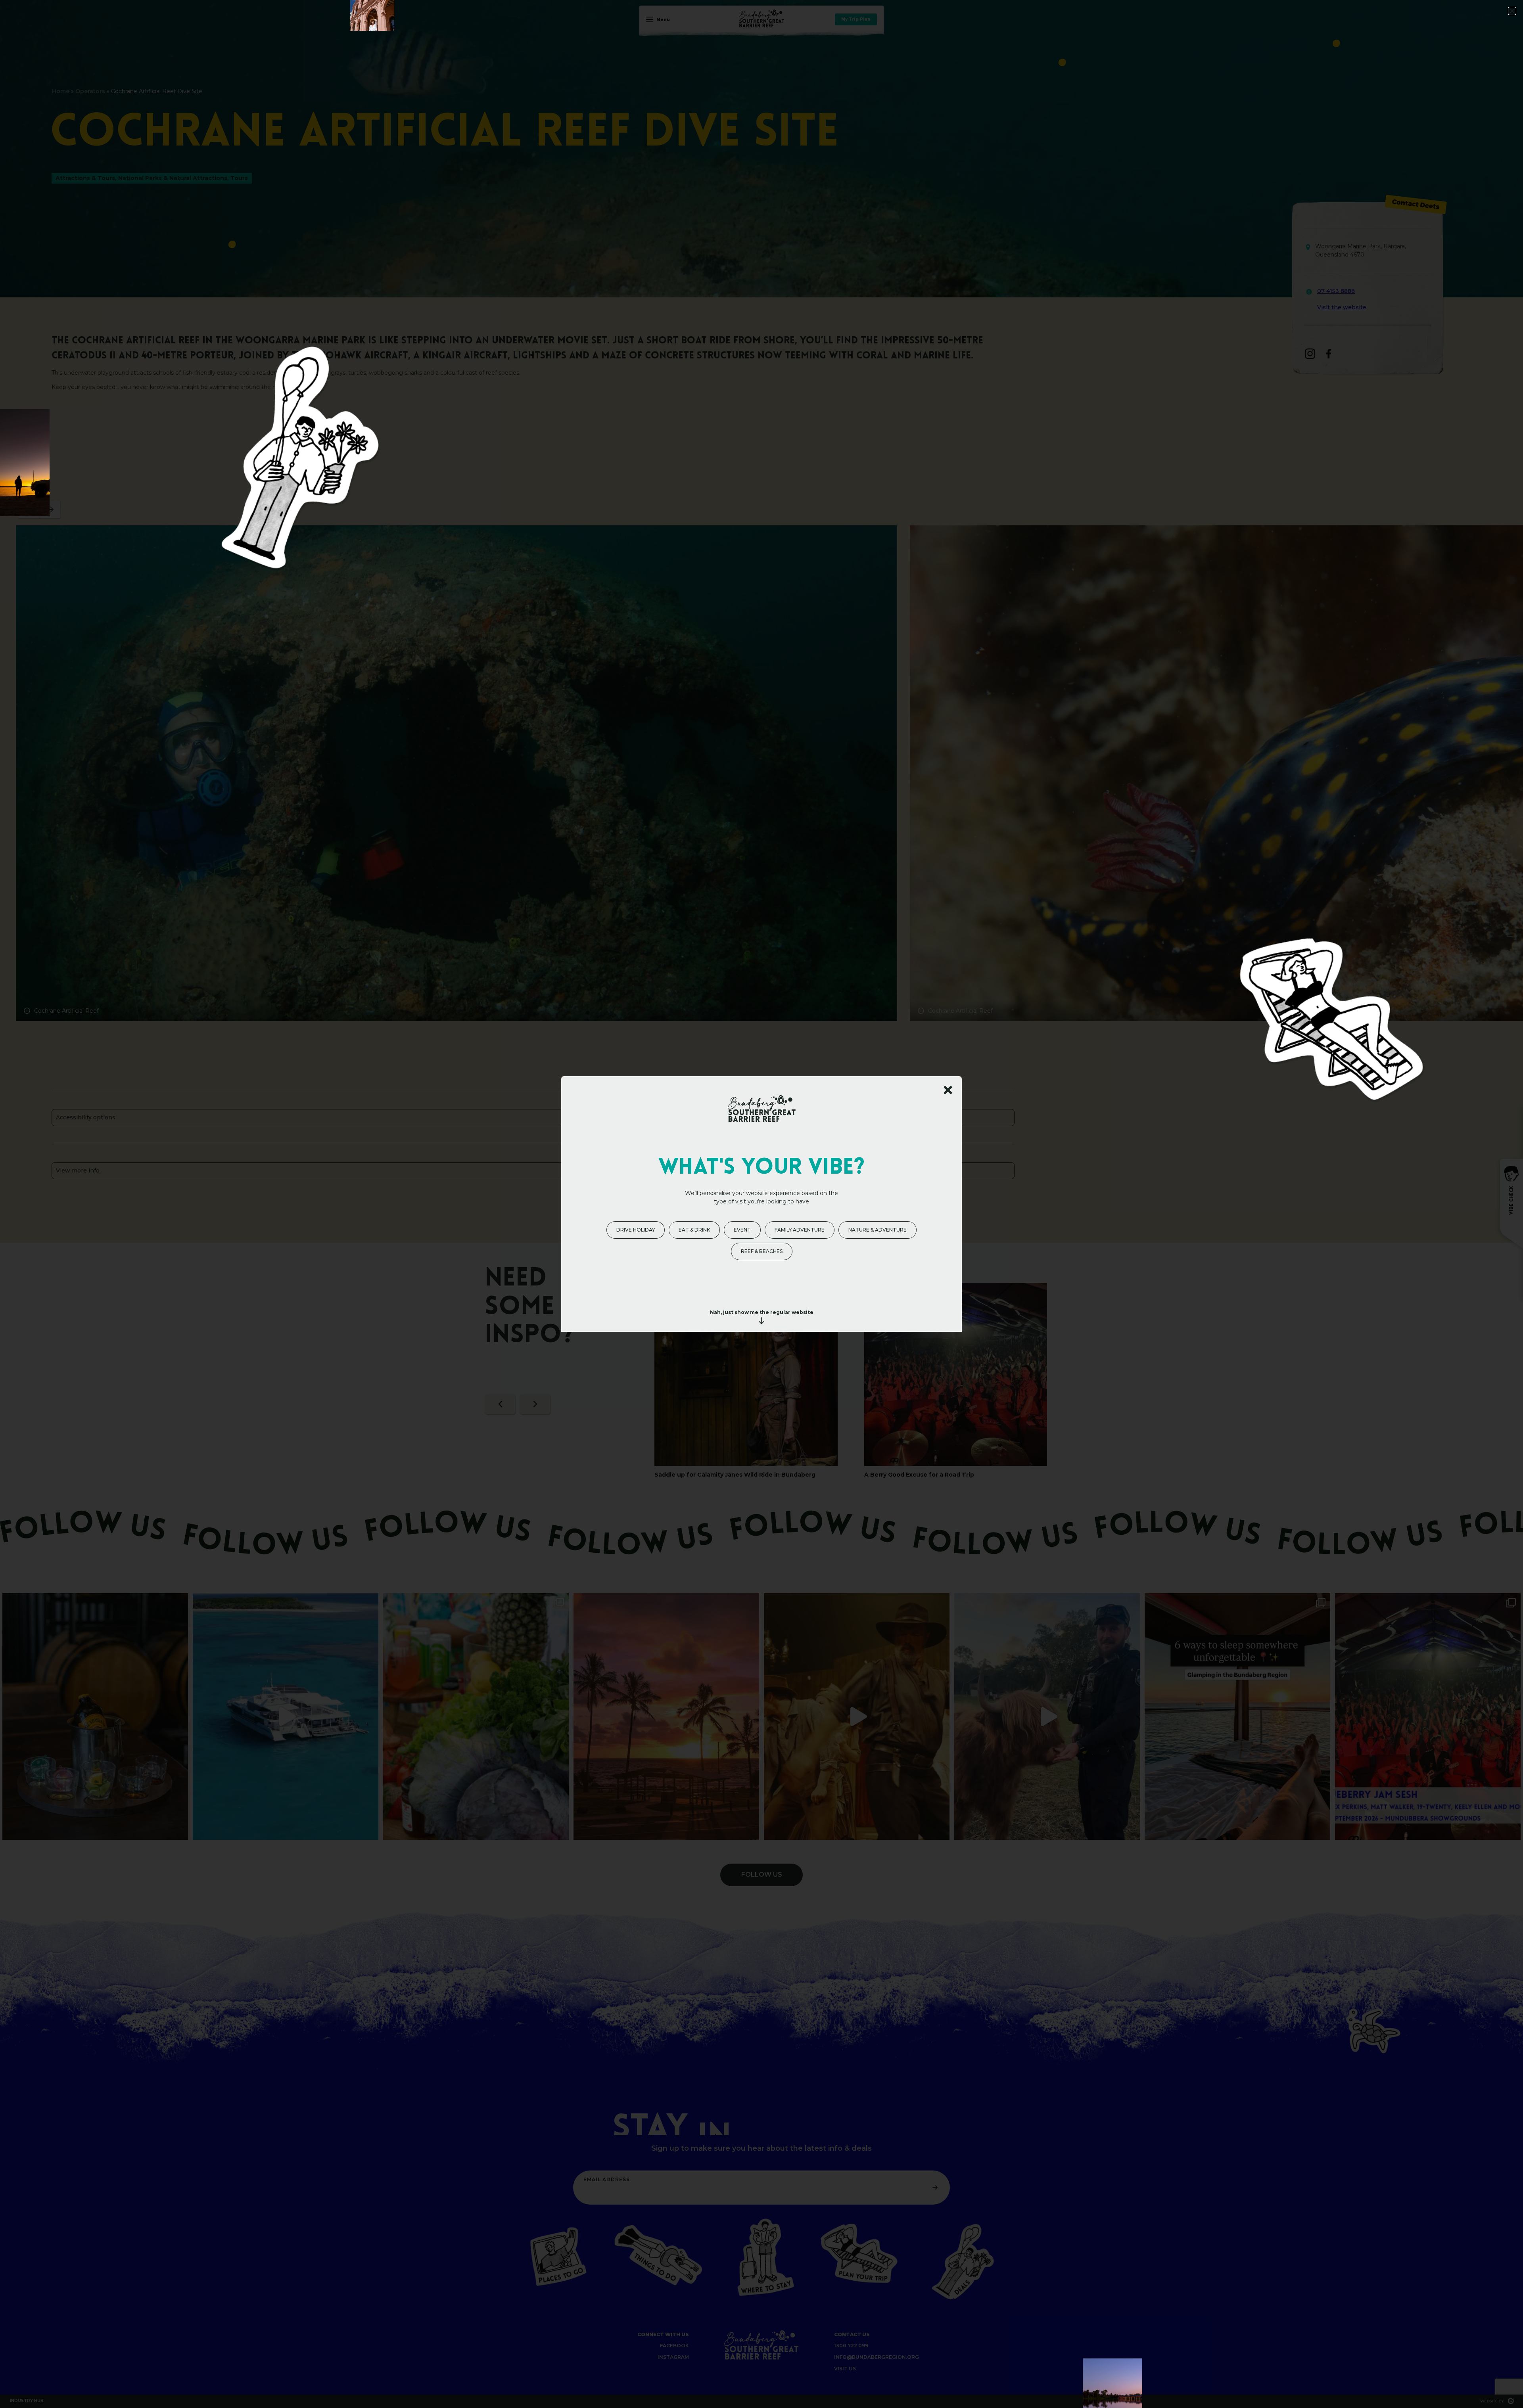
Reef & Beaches (762, 1251)
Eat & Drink (694, 1230)
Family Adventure (800, 1230)
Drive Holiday (636, 1230)
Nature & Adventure (878, 1230)
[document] (761, 1204)
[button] (1512, 11)
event (742, 1230)
